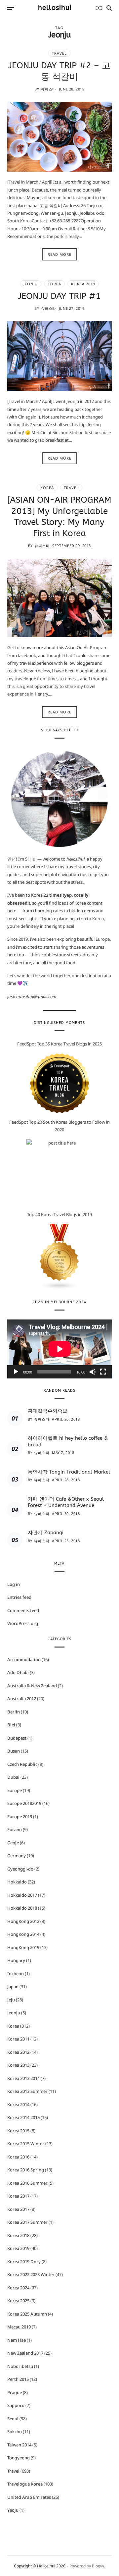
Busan (14, 1751)
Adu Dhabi (18, 1672)
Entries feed (19, 1597)
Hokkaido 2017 (22, 1895)
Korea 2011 (18, 2039)
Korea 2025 (18, 2301)
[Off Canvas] (11, 8)
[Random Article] (99, 8)
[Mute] (93, 1372)
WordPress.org (23, 1623)
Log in (14, 1584)
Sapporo (16, 2405)
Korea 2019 (83, 284)
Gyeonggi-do (20, 1869)
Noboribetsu (20, 2366)
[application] (60, 1349)
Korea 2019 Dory (24, 2262)
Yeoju (13, 2510)
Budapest (17, 1738)
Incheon (16, 1974)
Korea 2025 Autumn (27, 2314)
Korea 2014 (18, 2104)
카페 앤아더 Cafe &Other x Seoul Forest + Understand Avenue (66, 1502)
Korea (54, 284)
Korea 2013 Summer (27, 2091)
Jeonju (31, 284)
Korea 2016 (18, 2157)
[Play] (16, 1372)
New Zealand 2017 (25, 2353)
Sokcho (15, 2432)
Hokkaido (17, 1882)
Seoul (13, 2419)
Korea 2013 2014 (23, 2078)
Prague (15, 2392)
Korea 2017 (18, 2196)
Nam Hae (17, 2340)
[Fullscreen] (103, 1372)
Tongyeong (19, 2458)
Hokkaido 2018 (22, 1908)
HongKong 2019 (23, 1947)
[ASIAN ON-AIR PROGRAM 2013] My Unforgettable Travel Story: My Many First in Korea (59, 517)
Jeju (11, 2000)
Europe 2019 (20, 1817)
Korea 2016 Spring (26, 2170)
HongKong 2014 (23, 1934)
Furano (15, 1829)
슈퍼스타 (49, 89)
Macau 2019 (19, 2327)
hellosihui (55, 8)
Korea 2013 (18, 2065)
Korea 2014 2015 (23, 2117)
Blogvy (98, 2566)
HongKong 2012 (23, 1921)
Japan (13, 1987)
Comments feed (23, 1610)
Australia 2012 (22, 1699)
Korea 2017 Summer (27, 2222)
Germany (17, 1856)
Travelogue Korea (25, 2484)
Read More (59, 254)
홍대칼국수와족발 (48, 1411)
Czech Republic (22, 1764)
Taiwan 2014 (19, 2445)
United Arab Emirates (29, 2497)
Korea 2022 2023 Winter (31, 2274)
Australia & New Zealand (32, 1686)
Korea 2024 (18, 2288)
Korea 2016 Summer (27, 2183)
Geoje (13, 1843)
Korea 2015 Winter (26, 2144)
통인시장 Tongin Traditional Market (69, 1472)
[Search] (109, 8)
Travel (59, 53)
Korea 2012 (18, 2052)
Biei (11, 1725)
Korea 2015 (18, 2131)
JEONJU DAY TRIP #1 (59, 296)
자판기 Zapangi (46, 1533)
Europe (15, 1790)
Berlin (14, 1712)
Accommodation (24, 1659)
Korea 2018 (18, 2235)
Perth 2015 (18, 2379)
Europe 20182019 (24, 1803)
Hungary (16, 1960)
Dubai (13, 1777)
